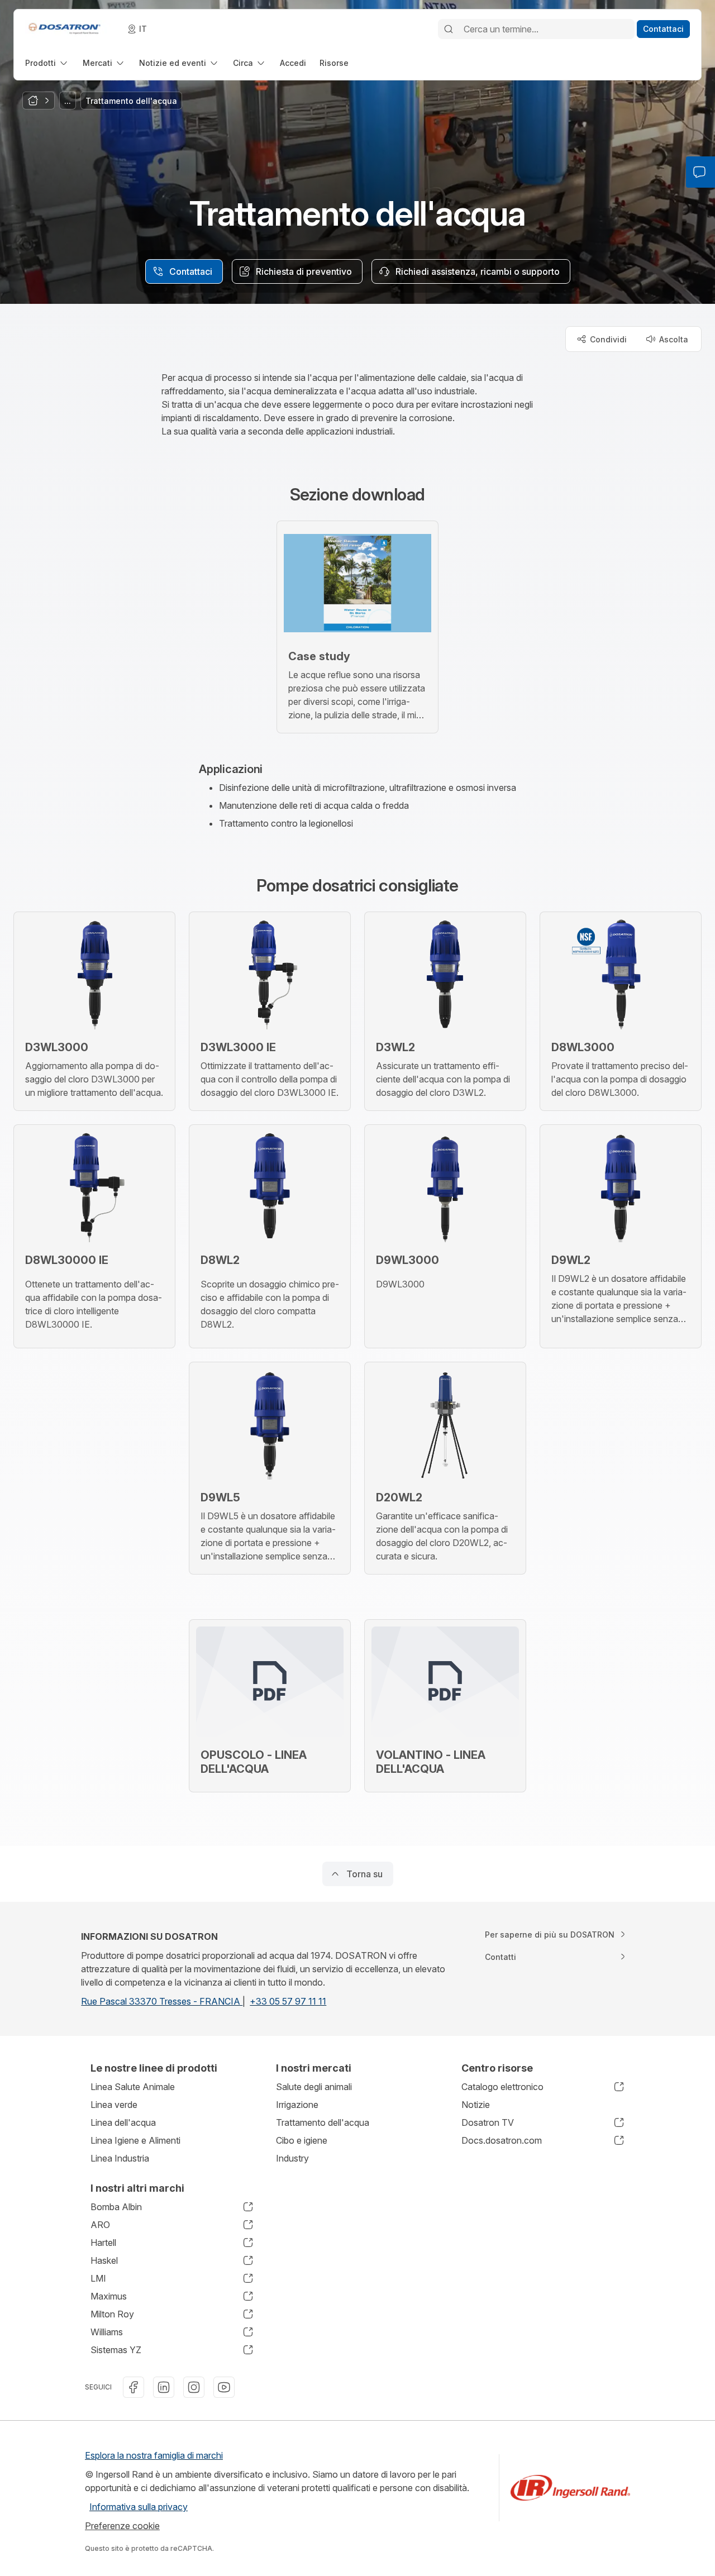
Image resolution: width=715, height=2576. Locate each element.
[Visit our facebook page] (134, 2387)
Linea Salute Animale (133, 2087)
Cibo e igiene (302, 2140)
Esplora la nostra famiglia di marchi (154, 2455)
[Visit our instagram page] (194, 2387)
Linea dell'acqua (123, 2122)
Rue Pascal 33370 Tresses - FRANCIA (162, 2001)
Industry (292, 2158)
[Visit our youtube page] (224, 2387)
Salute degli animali (314, 2087)
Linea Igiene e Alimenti (135, 2140)
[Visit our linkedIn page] (164, 2387)
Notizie (476, 2105)
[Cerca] (449, 29)
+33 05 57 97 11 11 (288, 2001)
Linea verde (114, 2105)
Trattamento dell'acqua (323, 2122)
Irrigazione (297, 2105)
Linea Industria (120, 2158)
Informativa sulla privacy (139, 2507)
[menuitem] (47, 63)
